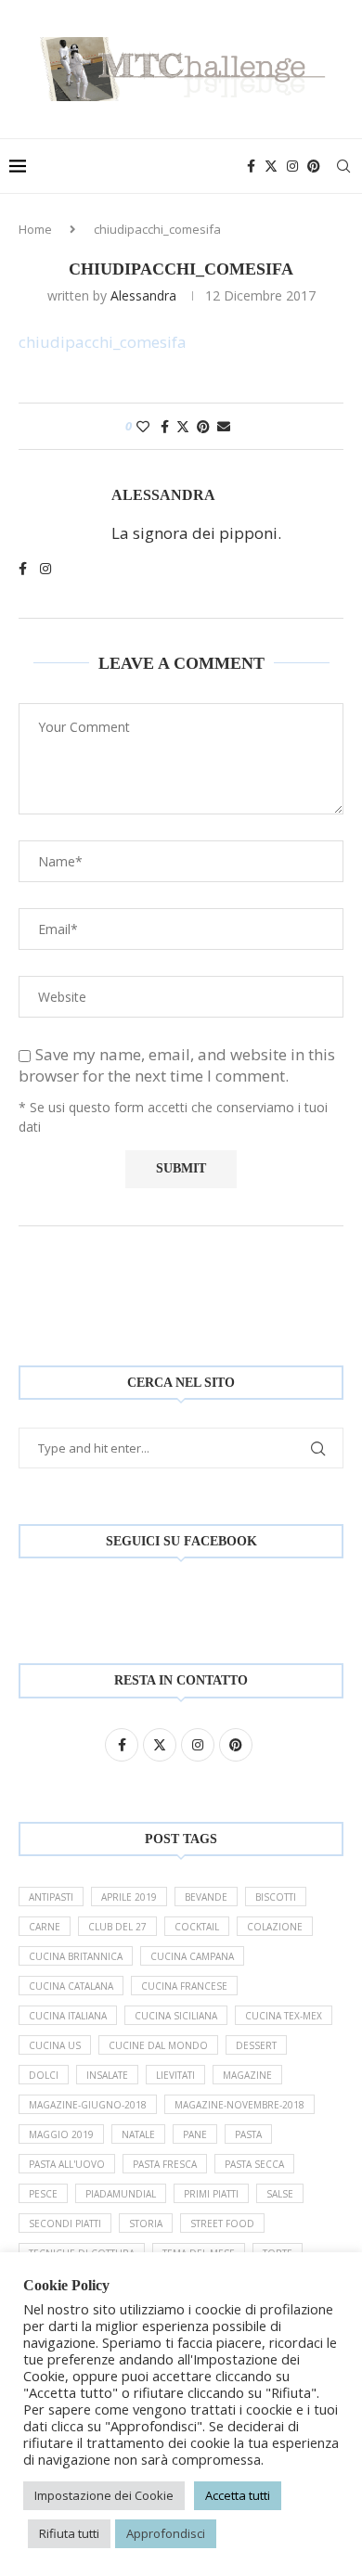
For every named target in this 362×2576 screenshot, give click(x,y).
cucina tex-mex (284, 2016)
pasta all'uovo (67, 2164)
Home (35, 229)
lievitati (175, 2075)
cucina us (55, 2045)
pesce (43, 2194)
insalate (107, 2075)
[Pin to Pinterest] (203, 426)
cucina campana (192, 1956)
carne (45, 1927)
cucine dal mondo (158, 2045)
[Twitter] (271, 166)
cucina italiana (68, 2016)
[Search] (343, 166)
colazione (275, 1927)
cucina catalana (71, 1986)
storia (146, 2224)
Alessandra (143, 295)
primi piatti (211, 2194)
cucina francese (184, 1986)
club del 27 (117, 1927)
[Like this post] (143, 426)
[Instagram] (292, 166)
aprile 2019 (129, 1897)
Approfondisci (166, 2533)
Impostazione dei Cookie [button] (104, 2495)
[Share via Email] (224, 426)
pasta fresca (165, 2164)
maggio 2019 (61, 2134)
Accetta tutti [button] (238, 2495)
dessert (256, 2045)
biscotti (276, 1897)
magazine (247, 2075)
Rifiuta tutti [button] (69, 2533)
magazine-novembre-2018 (239, 2105)
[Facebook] (251, 166)
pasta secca (254, 2164)
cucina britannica (76, 1956)
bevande (206, 1897)
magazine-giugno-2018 (88, 2105)
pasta (248, 2134)
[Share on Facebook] (165, 426)
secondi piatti (65, 2224)
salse (280, 2194)
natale (138, 2134)
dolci (44, 2075)
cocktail (197, 1927)
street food (222, 2224)
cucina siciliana (176, 2016)
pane (195, 2134)
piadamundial (121, 2194)
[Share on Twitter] (183, 426)
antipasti (51, 1897)
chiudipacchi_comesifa (103, 342)
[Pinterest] (314, 166)
